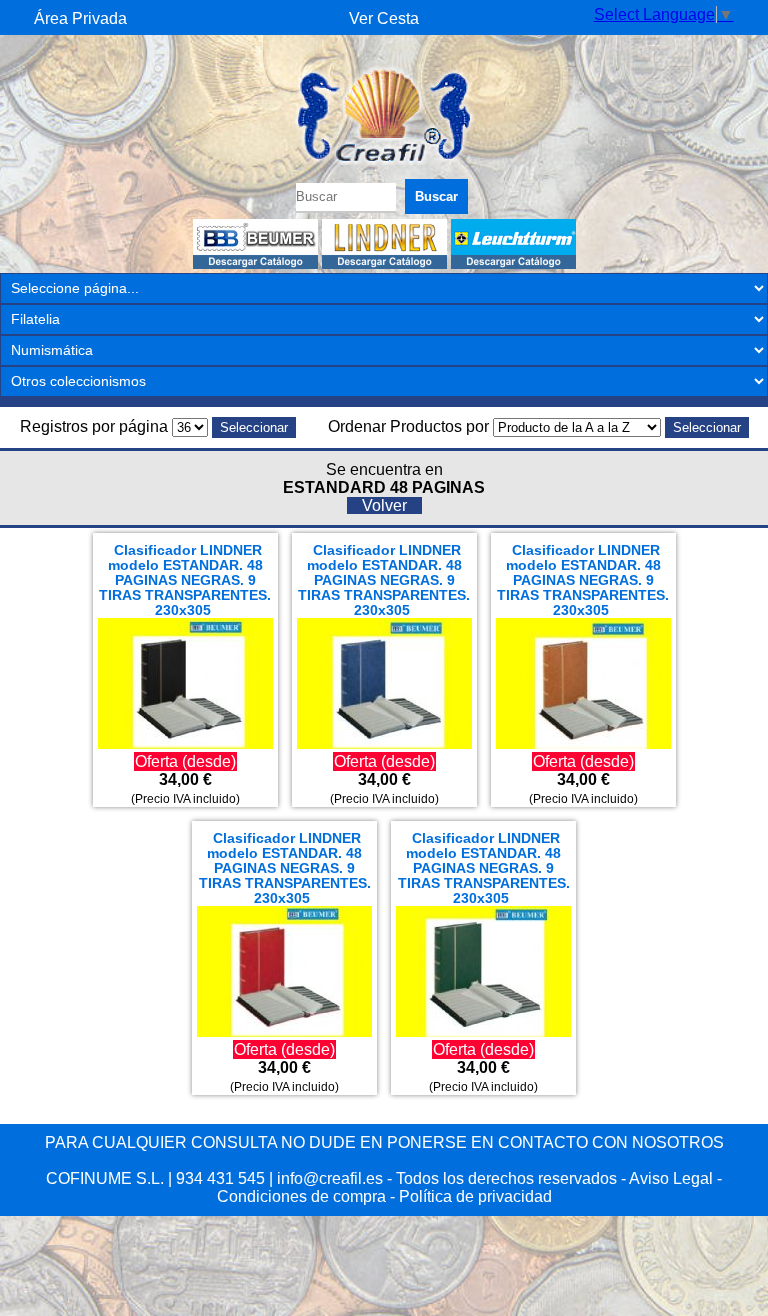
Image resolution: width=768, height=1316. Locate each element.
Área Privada (80, 18)
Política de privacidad (475, 1196)
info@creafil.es (330, 1178)
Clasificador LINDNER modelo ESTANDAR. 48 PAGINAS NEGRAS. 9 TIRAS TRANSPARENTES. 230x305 (185, 580)
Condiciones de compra (301, 1196)
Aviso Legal (671, 1178)
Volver (384, 505)
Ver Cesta (384, 18)
